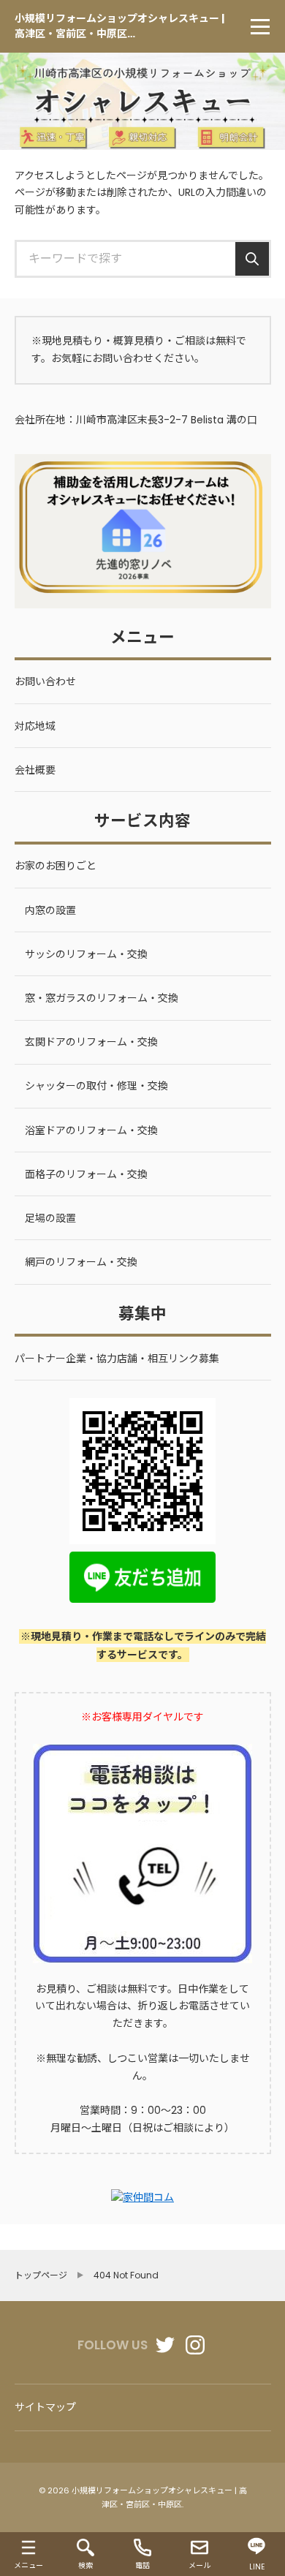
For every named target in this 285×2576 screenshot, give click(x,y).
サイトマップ (45, 2407)
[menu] (260, 26)
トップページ (41, 2275)
